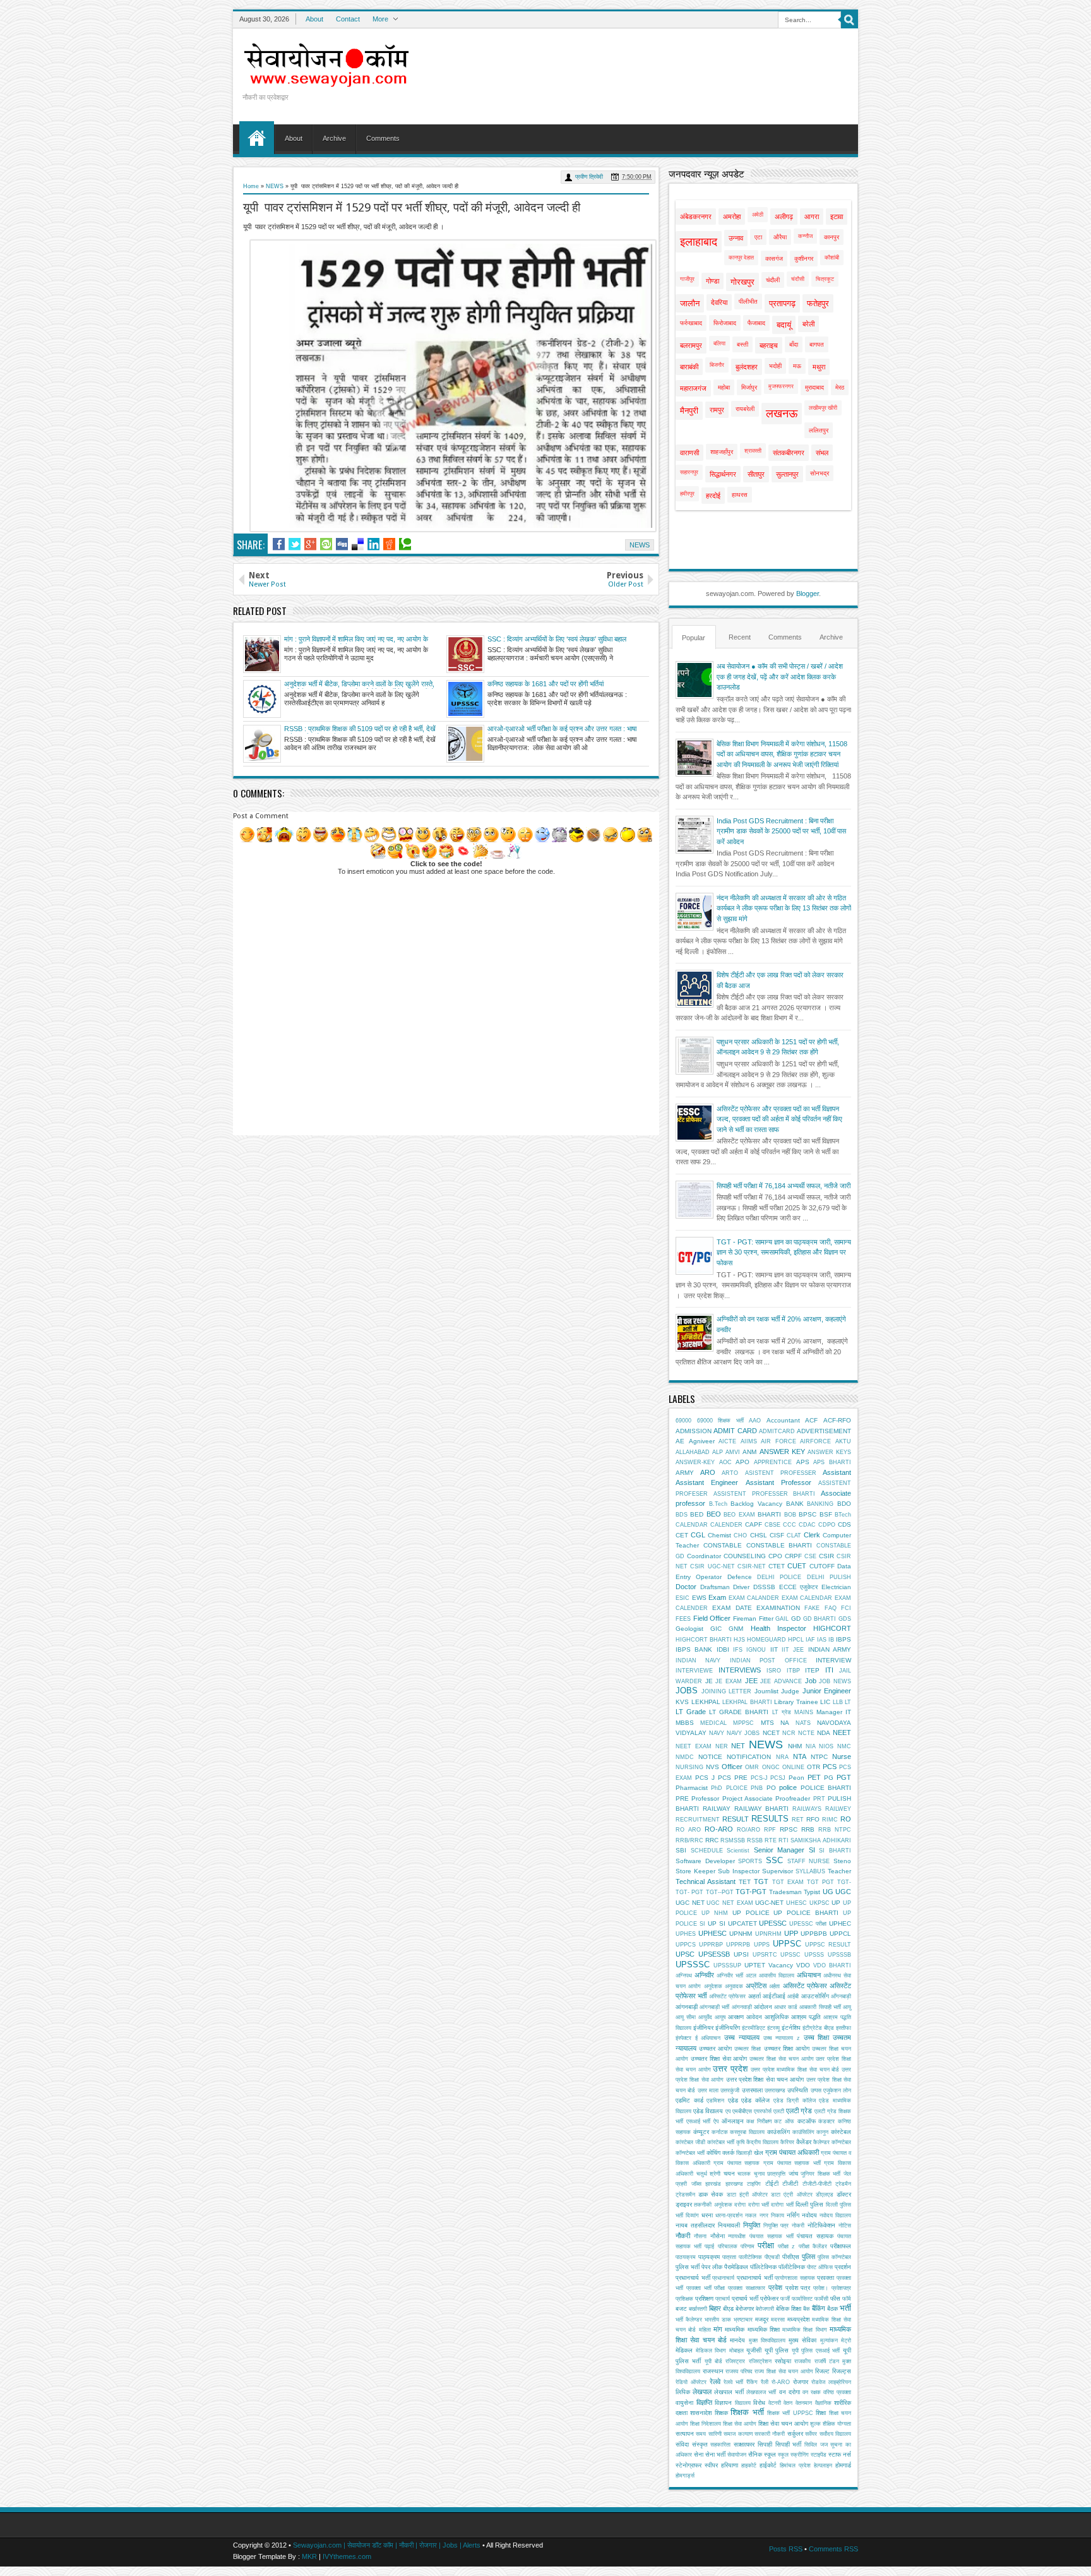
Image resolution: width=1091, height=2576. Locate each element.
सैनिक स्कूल (762, 2454)
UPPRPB (738, 1945)
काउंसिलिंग (803, 2132)
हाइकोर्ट (749, 2466)
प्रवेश (775, 2287)
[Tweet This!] (295, 544)
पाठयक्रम (686, 2257)
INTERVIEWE (694, 1671)
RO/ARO (748, 1830)
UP (836, 1903)
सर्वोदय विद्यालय (835, 2434)
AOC (725, 1462)
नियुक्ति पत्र (776, 2226)
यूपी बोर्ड (713, 2361)
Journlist (766, 1691)
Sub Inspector (739, 1871)
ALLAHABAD (693, 1452)
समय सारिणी (708, 2434)
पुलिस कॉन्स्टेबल (834, 2257)
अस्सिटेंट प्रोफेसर (727, 1996)
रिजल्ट (822, 2371)
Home (257, 138)
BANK (795, 1504)
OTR (814, 1767)
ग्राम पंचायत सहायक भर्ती (792, 2163)
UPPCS (686, 1945)
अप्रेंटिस (756, 1986)
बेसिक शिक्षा (789, 2309)
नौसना (700, 2236)
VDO (803, 1965)
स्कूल (783, 2455)
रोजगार (801, 2382)
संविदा (682, 2444)
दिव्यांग (692, 2215)
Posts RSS (786, 2549)
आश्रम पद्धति (806, 2017)
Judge (790, 1691)
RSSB (755, 1840)
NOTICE (710, 1757)
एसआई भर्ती (699, 2121)
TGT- (844, 1882)
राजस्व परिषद (739, 2371)
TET (745, 1882)
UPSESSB (714, 1954)
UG (828, 1892)
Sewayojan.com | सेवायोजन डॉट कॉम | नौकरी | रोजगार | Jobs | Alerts (387, 2545)
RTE (771, 1840)
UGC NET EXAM (730, 1903)
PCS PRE (733, 1778)
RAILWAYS (807, 1809)
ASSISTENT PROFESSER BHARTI (765, 1494)
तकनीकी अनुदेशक (713, 2205)
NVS (712, 1767)
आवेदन (754, 2017)
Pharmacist (692, 1788)
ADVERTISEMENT (824, 1431)
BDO (844, 1504)
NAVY (717, 1733)
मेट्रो (846, 2340)
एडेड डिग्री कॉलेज (795, 2101)
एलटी (779, 2111)
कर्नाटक (720, 2132)
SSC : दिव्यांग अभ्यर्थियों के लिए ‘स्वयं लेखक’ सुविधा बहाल (557, 639)
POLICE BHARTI (826, 1788)
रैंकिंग (752, 2382)
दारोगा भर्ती (782, 2205)
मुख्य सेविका (802, 2340)
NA (785, 1723)
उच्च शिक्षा (817, 2037)
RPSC (789, 1829)
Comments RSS (833, 2549)
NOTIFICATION (749, 1757)
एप (728, 2111)
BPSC (808, 1514)
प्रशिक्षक (684, 2299)
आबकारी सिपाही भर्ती (820, 2007)
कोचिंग (713, 2153)
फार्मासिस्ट (802, 2299)
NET (738, 1746)
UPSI (741, 1954)
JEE (751, 1681)
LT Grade (691, 1712)
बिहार (715, 2308)
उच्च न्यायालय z (782, 2038)
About (314, 19)
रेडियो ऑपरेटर (691, 2382)
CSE (810, 1556)
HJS (739, 1640)
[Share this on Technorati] (405, 544)
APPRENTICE (773, 1462)
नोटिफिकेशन (821, 2225)
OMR (752, 1767)
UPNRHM (768, 1934)
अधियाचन (809, 1975)
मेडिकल (684, 2350)
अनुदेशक (713, 1986)
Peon (796, 1778)
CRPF (793, 1556)
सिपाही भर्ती (789, 2444)
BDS (682, 1515)
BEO (714, 1514)
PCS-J (759, 1778)
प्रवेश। (821, 2288)
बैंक (807, 2309)
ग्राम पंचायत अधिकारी (792, 2152)
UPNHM (741, 1934)
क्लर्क (728, 2153)
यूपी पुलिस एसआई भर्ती (816, 2351)
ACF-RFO (837, 1420)
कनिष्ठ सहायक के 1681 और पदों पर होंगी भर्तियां (545, 684)
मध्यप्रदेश (798, 2319)
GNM (736, 1629)
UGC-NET (769, 1903)
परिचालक (728, 2246)
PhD (717, 1788)
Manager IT (834, 1712)
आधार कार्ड (786, 2007)
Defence (740, 1577)
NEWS (275, 186)
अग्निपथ (684, 1976)
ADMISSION (694, 1431)
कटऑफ (807, 2121)
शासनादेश (701, 2413)
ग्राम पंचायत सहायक (736, 2163)
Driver (741, 1587)
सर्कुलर (795, 2434)
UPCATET (742, 1923)
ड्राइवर (684, 2204)
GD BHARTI (820, 1619)
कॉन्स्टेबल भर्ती (690, 2153)
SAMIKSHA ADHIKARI (821, 1840)
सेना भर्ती (715, 2454)
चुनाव (759, 2174)
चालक (744, 2174)
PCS (830, 1767)
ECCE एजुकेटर (799, 1587)
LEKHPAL (706, 1702)
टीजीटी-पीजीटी (817, 2184)
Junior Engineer (827, 1691)
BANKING (820, 1504)
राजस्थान (713, 2371)
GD (796, 1619)
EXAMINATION (778, 1608)
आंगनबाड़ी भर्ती (714, 2007)
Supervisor (778, 1871)
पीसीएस (791, 2257)
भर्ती (845, 2308)
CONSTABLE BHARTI (779, 1545)
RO (846, 1819)
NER (722, 1746)
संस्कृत (700, 2444)
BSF (826, 1514)
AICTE (727, 1441)
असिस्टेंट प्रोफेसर (805, 1986)
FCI (846, 1608)
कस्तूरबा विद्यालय (747, 2132)
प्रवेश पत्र (798, 2288)
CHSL (759, 1535)
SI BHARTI (835, 1851)
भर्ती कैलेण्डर (689, 2320)
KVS (682, 1702)
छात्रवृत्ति (776, 2174)
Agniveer (702, 1441)
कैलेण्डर (821, 2142)
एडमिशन (715, 2101)
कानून (822, 2132)
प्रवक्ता (826, 2278)
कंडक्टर (826, 2121)
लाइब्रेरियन (840, 2382)
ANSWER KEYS (829, 1452)
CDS (844, 1524)
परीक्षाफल (841, 2246)
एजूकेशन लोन (837, 2090)
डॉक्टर (844, 2194)
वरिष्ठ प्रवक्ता (837, 2392)
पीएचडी (772, 2257)
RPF (770, 1830)
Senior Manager (779, 1850)
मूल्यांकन (829, 2340)
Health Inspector (778, 1628)
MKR (309, 2556)
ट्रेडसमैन (685, 2195)
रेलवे (715, 2382)
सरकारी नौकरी (770, 2434)
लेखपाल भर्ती (729, 2392)
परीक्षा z (786, 2246)
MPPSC (743, 1723)
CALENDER (726, 1525)
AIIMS (749, 1441)
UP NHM (715, 1913)
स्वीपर (711, 2465)
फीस (835, 2299)
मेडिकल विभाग (711, 2351)
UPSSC (790, 1955)
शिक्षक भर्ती (747, 2412)
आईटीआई (774, 1996)
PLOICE (737, 1788)
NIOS (826, 1746)
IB (831, 1640)
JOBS (687, 1690)
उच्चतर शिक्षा (748, 2049)
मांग (718, 2329)
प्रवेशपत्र (841, 2288)
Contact (348, 19)
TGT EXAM (788, 1882)
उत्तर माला (708, 2090)
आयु (847, 2007)
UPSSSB (839, 1955)
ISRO (774, 1671)
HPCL (796, 1640)
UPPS (762, 1945)
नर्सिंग (793, 2215)
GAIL (782, 1619)
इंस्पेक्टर (683, 2038)
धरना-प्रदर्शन (729, 2215)
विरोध (759, 2403)
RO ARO (688, 1830)
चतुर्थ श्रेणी (709, 2174)
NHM (795, 1746)
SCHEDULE (707, 1851)
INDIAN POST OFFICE (768, 1661)
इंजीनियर (703, 2028)
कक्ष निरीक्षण (759, 2121)
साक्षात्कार (744, 2444)
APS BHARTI (832, 1462)
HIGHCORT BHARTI (704, 1640)
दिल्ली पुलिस (809, 2204)
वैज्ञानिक (823, 2403)
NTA (800, 1756)
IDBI (723, 1649)
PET (814, 1777)
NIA (811, 1746)
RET (798, 1820)
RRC (712, 1840)
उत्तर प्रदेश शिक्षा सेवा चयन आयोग (765, 2079)
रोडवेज (818, 2382)
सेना (699, 2454)
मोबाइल (736, 2351)
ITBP (793, 1671)
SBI (681, 1850)
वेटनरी (775, 2403)
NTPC (819, 1757)
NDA (824, 1733)
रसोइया (783, 2361)
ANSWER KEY (782, 1452)
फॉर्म (847, 2299)
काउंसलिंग (778, 2132)
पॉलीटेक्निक (792, 2267)
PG (829, 1778)
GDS (845, 1619)
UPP (791, 1933)
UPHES (686, 1934)
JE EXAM (729, 1681)
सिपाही (765, 2444)
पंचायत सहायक (815, 2236)
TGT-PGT (751, 1892)
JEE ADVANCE (781, 1681)
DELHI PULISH (829, 1577)
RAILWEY (838, 1809)
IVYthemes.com (347, 2556)
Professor (705, 1798)
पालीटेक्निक (750, 2257)
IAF (810, 1640)
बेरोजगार (745, 2309)
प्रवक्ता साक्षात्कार (747, 2288)
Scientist (738, 1851)
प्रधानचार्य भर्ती (693, 2278)
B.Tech (718, 1504)
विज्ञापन (723, 2403)
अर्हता (774, 1986)
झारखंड (713, 2184)
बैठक (832, 2309)
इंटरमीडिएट (754, 2028)
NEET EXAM (694, 1746)
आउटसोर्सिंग (815, 1996)
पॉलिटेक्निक (763, 2267)
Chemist (719, 1535)
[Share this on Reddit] (389, 544)
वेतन (788, 2403)
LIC (825, 1702)
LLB (838, 1702)
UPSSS (814, 1955)
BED (697, 1514)
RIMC (830, 1820)
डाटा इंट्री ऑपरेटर (747, 2195)
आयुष (720, 2017)
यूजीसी (754, 2350)
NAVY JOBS (743, 1733)
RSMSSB (733, 1840)
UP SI (717, 1923)
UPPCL (840, 1934)
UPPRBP (711, 1945)
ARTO (730, 1473)
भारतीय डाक (718, 2320)
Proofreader (793, 1798)
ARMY (685, 1473)
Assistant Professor (778, 1482)
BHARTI (769, 1514)
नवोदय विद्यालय (835, 2215)
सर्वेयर (811, 2434)
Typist (812, 1892)
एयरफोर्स (763, 2111)
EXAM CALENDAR (807, 1598)
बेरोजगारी (765, 2309)
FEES (683, 1619)
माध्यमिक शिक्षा (764, 2329)
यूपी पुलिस (777, 2350)
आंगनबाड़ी (687, 2007)
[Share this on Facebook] (279, 544)
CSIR (826, 1556)
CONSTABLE (723, 1545)
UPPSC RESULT (828, 1945)
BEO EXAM (739, 1515)
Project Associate (748, 1798)
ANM (749, 1452)
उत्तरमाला (752, 2090)
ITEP (812, 1670)
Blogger (808, 593)
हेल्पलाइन (823, 2466)
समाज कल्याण (738, 2434)
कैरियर (787, 2142)
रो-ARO (781, 2382)
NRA (782, 1757)
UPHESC (712, 1933)
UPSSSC (693, 1965)
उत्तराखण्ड (775, 2090)
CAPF (754, 1524)
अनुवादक (734, 1986)
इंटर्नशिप (791, 2028)
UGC (843, 1892)
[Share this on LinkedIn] (373, 544)
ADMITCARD (777, 1431)
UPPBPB (814, 1934)
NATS (803, 1723)
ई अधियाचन (708, 2038)
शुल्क (815, 2424)
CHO (740, 1535)
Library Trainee (796, 1702)
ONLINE (793, 1767)
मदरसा (778, 2320)
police (788, 1787)
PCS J (705, 1778)
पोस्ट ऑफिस (820, 2267)
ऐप (716, 2121)
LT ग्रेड (782, 1712)
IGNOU (756, 1650)
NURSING (689, 1767)
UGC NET (690, 1903)
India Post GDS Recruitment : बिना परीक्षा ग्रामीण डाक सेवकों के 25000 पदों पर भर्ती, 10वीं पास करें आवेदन (781, 831)
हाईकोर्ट (768, 2465)
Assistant (837, 1472)
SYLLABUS (810, 1871)
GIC (716, 1629)
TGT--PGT (720, 1892)
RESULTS (770, 1819)
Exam (717, 1597)
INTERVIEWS (740, 1670)
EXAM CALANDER (754, 1598)
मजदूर (762, 2319)
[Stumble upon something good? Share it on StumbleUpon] (326, 544)
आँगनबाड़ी (841, 1996)
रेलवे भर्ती (733, 2382)
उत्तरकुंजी (730, 2090)
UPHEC (840, 1923)
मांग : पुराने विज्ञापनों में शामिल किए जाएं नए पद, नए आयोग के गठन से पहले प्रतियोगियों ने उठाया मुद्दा (356, 640)
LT (848, 1702)
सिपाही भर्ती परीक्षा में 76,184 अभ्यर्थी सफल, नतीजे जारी (784, 1186)
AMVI (733, 1452)
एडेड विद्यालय (708, 2111)
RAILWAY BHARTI (762, 1809)
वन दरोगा (790, 2392)
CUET (797, 1566)
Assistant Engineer (707, 1482)
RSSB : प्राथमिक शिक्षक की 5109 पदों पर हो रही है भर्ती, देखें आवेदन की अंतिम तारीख (360, 729)
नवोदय (809, 2215)
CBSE (772, 1525)
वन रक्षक (812, 2392)
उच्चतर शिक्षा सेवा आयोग (719, 2059)
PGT (844, 1777)
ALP (718, 1452)
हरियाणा (730, 2465)
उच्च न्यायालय (742, 2037)
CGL (698, 1535)
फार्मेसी (821, 2299)
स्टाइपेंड (819, 2455)
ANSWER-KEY (695, 1462)
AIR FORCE (778, 1441)
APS (803, 1462)
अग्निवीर (704, 1975)
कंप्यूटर (701, 2132)
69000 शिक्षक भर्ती (720, 1421)
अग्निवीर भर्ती (730, 1976)
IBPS (844, 1639)
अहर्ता (754, 1996)
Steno (842, 1861)
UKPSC (820, 1903)
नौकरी (683, 2236)
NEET (842, 1732)
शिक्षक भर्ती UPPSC (790, 2413)
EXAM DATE (732, 1608)
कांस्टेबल (841, 2132)
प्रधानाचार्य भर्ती (755, 2278)
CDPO (827, 1525)
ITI (829, 1670)
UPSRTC (765, 1955)
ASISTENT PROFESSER (781, 1473)
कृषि (740, 2142)
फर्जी (785, 2299)
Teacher (839, 1871)
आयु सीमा (686, 2017)
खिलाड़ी (744, 2153)
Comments (383, 138)
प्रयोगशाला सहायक (795, 2278)
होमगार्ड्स (685, 2476)
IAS (822, 1640)
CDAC (807, 1525)
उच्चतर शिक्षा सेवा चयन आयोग (781, 2059)
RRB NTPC (835, 1830)
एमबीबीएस (742, 2111)
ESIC (683, 1598)
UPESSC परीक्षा (808, 1924)
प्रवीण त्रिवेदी (589, 177)
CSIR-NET (752, 1566)
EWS (699, 1598)
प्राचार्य (723, 2299)
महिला (705, 2330)
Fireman (745, 1619)
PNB (757, 1788)
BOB (790, 1515)
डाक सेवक (711, 2194)
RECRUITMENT (698, 1820)
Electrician (836, 1587)
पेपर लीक (712, 2267)
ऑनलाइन (733, 2121)
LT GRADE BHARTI (739, 1712)
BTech (843, 1515)
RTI (784, 1840)
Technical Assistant (706, 1881)
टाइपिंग (754, 2184)
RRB (808, 1829)
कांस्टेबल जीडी (690, 2142)
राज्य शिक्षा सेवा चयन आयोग (784, 2371)
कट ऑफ (784, 2121)
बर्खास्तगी (698, 2309)
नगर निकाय (772, 2215)
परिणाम (748, 2246)
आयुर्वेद (705, 2017)
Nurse (842, 1756)
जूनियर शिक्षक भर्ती (820, 2174)
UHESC (796, 1903)
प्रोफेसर (769, 2299)
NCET (771, 1733)
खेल (759, 2153)
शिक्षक (721, 2413)
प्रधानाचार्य (723, 2278)
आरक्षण (736, 2017)
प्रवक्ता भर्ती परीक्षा (706, 2288)
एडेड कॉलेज (755, 2100)
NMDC (685, 1757)
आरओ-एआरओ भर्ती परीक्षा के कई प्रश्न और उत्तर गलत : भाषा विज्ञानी (562, 729)
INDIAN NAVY (698, 1661)
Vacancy (781, 1965)
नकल (751, 2215)
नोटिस (845, 2226)
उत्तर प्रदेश (730, 2069)
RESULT (736, 1819)
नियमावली (729, 2225)
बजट (681, 2309)
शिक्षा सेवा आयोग (740, 2424)
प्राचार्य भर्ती (745, 2299)
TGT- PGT (689, 1892)
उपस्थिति (798, 2090)
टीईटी (772, 2184)
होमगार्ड (843, 2465)
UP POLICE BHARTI (806, 1913)
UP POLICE (751, 1913)
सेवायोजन (737, 2455)
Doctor (686, 1587)
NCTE (806, 1733)
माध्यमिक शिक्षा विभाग (805, 2330)
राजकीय (802, 2361)
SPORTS (750, 1861)
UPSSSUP (727, 1965)
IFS (738, 1650)
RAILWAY (717, 1809)
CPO (775, 1556)
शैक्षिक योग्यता (837, 2424)
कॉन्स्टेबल (841, 2142)
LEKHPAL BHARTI (747, 1702)
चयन (729, 2173)
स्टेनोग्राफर (689, 2465)
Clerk (812, 1535)
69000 (683, 1421)
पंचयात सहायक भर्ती (772, 2236)
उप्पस (816, 2090)
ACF (811, 1420)
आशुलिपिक (777, 2017)
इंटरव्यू (773, 2028)
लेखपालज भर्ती (761, 2392)
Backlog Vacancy (756, 1504)
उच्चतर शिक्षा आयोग (787, 2048)
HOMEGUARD (766, 1640)
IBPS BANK (694, 1649)
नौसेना (718, 2236)
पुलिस (808, 2257)
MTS (767, 1723)
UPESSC (773, 1923)
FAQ (831, 1608)
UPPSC (787, 1944)
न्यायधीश (737, 2236)
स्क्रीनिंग (800, 2455)
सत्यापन (685, 2434)
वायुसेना (684, 2403)
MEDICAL (713, 1723)
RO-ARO (719, 1829)
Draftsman (715, 1587)
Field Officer (712, 1618)
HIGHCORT (832, 1628)
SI (812, 1850)
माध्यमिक (735, 2329)
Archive (334, 138)
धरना (707, 2215)
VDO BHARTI (832, 1965)
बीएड (728, 2309)
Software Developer (705, 1861)
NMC (844, 1746)
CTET (777, 1566)
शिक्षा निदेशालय (706, 2424)
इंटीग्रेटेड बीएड (818, 2028)
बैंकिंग (819, 2308)
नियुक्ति (752, 2225)
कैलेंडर (804, 2142)
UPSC (685, 1954)
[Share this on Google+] (310, 544)
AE (680, 1441)
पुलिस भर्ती (688, 2267)
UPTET (755, 1965)
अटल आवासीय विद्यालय (770, 1976)
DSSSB (764, 1587)
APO (742, 1462)
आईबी (793, 1996)
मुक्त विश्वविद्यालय (767, 2340)
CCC (790, 1525)
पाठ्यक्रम (709, 2257)
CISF (777, 1535)
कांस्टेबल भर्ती (721, 2142)
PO (771, 1788)
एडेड (733, 2100)
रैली (765, 2382)
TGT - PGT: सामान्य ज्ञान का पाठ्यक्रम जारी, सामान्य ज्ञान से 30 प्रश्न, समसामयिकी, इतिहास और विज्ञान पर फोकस (784, 1252)
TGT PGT (820, 1882)
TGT (761, 1881)
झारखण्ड (734, 2184)
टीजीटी (790, 2184)
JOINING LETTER (727, 1691)
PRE (682, 1798)
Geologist (689, 1629)
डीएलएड (825, 2195)
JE (709, 1681)
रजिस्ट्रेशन (760, 2361)
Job (811, 1681)
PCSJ (778, 1778)
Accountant (783, 1420)
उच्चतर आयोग (715, 2048)
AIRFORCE (815, 1441)
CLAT (794, 1535)
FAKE (812, 1608)
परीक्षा (766, 2245)
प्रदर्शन (843, 2267)
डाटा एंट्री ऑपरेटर (791, 2195)
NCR (789, 1733)
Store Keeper (695, 1871)
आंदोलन (763, 2007)
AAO (755, 1421)
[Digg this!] (342, 544)
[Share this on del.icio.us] (358, 544)
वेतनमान (804, 2403)
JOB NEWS (835, 1681)
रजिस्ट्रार (735, 2361)
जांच (793, 2173)
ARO (708, 1472)
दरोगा (740, 2205)
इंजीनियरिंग (728, 2028)
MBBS (685, 1723)
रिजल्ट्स (842, 2371)
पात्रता (729, 2257)
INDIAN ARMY (830, 1649)
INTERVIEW (833, 1660)
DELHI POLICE (779, 1577)
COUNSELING (745, 1556)
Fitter (766, 1619)
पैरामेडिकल (736, 2267)
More (380, 19)
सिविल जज (816, 2445)
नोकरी (798, 2226)
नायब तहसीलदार (695, 2225)
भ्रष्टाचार (743, 2320)
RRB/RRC (689, 1840)
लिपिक (683, 2392)
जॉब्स (696, 2184)
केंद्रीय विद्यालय (762, 2142)
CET (682, 1535)
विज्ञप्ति (704, 2402)
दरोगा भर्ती (759, 2205)
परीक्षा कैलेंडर (813, 2246)
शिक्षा (821, 2413)
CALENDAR (692, 1525)
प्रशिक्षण (704, 2299)
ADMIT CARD (735, 1431)
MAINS (804, 1712)
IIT (774, 1649)
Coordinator (704, 1556)
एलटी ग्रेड (799, 2111)
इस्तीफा (844, 2028)
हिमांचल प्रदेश (795, 2466)
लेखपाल (702, 2392)
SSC (774, 1860)
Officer (732, 1767)
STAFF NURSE (809, 1861)
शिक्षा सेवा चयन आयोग (783, 2424)
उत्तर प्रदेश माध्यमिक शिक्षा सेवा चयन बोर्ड (795, 2070)
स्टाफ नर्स (840, 2454)
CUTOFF (822, 1566)
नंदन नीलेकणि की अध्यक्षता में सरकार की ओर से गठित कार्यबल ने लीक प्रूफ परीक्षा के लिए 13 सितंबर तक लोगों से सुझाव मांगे (784, 908)
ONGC (771, 1767)
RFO (813, 1819)
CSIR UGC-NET (712, 1566)
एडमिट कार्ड (689, 2100)
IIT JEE (793, 1650)
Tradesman (785, 1892)
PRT (819, 1799)
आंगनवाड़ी (742, 2007)
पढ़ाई (709, 2246)
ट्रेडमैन (843, 2184)
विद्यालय (743, 2403)
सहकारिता (720, 2445)
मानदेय (737, 2340)
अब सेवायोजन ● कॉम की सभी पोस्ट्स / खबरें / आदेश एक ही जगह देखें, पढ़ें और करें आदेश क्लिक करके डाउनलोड (780, 677)
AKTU (843, 1441)
